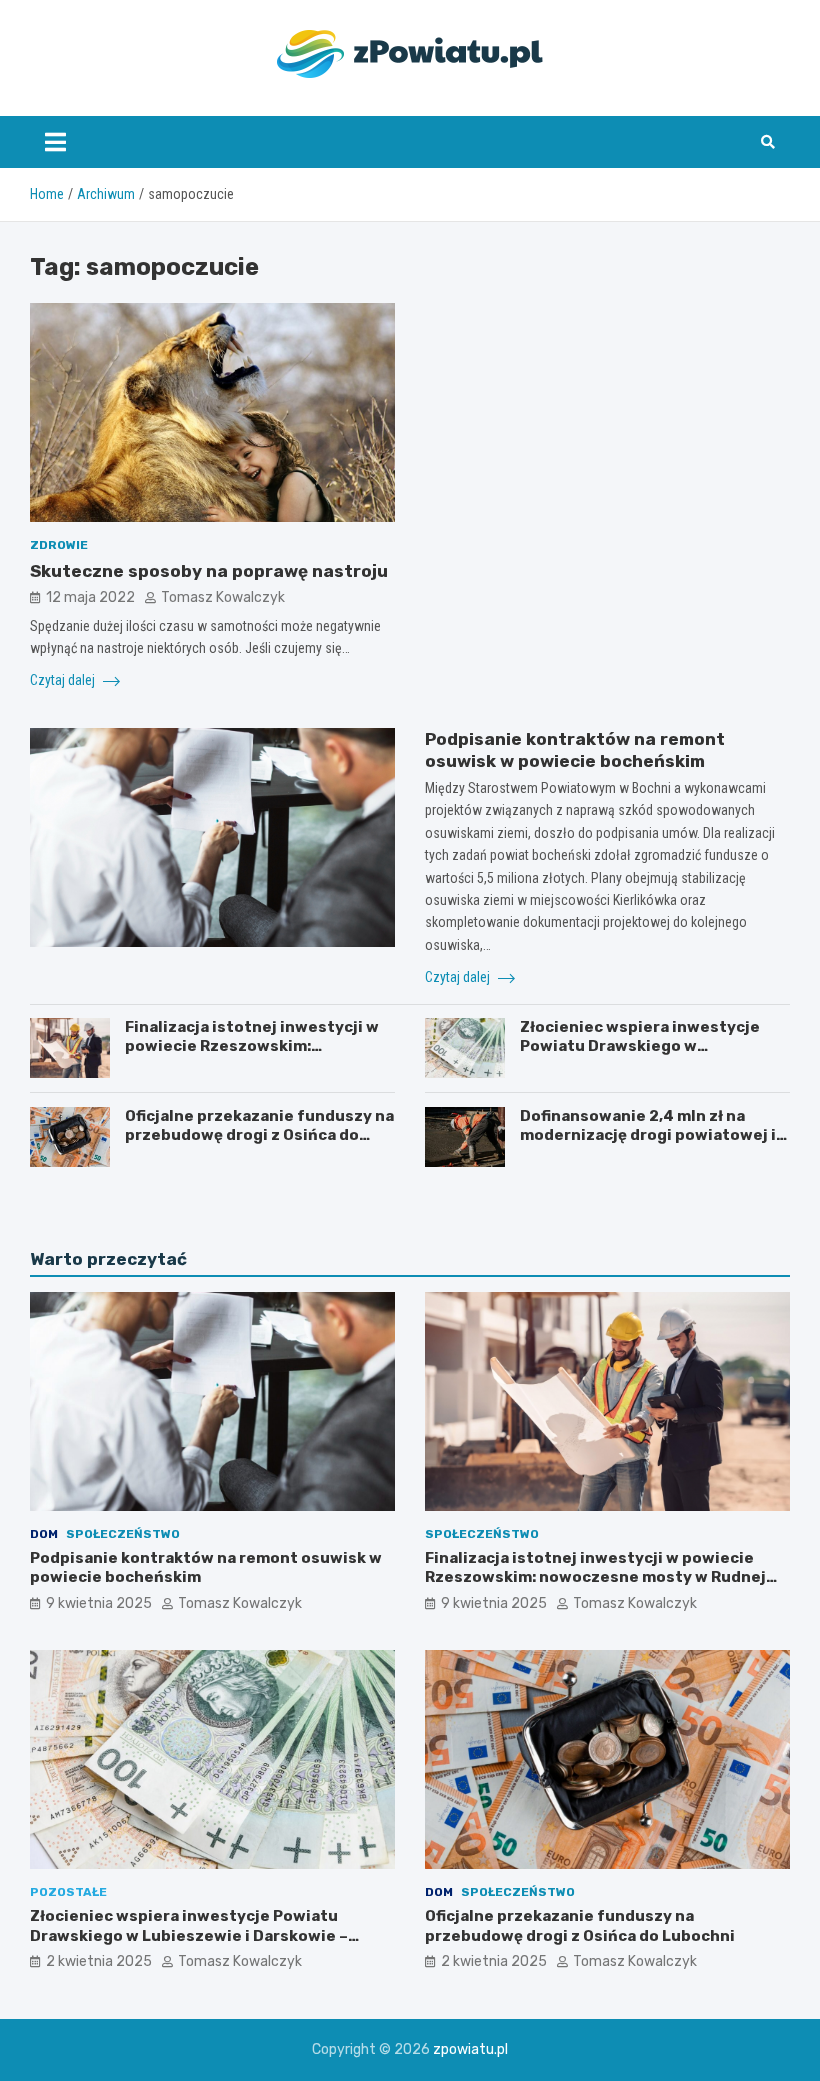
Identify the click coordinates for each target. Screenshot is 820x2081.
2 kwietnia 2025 (99, 1961)
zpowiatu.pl (470, 2049)
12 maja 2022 (90, 597)
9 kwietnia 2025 (99, 1603)
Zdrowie (59, 545)
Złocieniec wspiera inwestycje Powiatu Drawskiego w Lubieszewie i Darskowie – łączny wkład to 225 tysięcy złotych (650, 1056)
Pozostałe (68, 1892)
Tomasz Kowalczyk (223, 597)
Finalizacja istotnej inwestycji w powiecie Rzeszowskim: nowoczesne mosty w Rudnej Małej (252, 1056)
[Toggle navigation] (55, 142)
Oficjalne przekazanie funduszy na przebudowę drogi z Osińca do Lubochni (259, 1135)
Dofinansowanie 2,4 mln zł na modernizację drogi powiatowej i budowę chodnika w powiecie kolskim (648, 1145)
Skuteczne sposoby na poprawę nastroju (209, 571)
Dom (44, 1534)
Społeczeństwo (123, 1534)
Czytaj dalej (64, 680)
